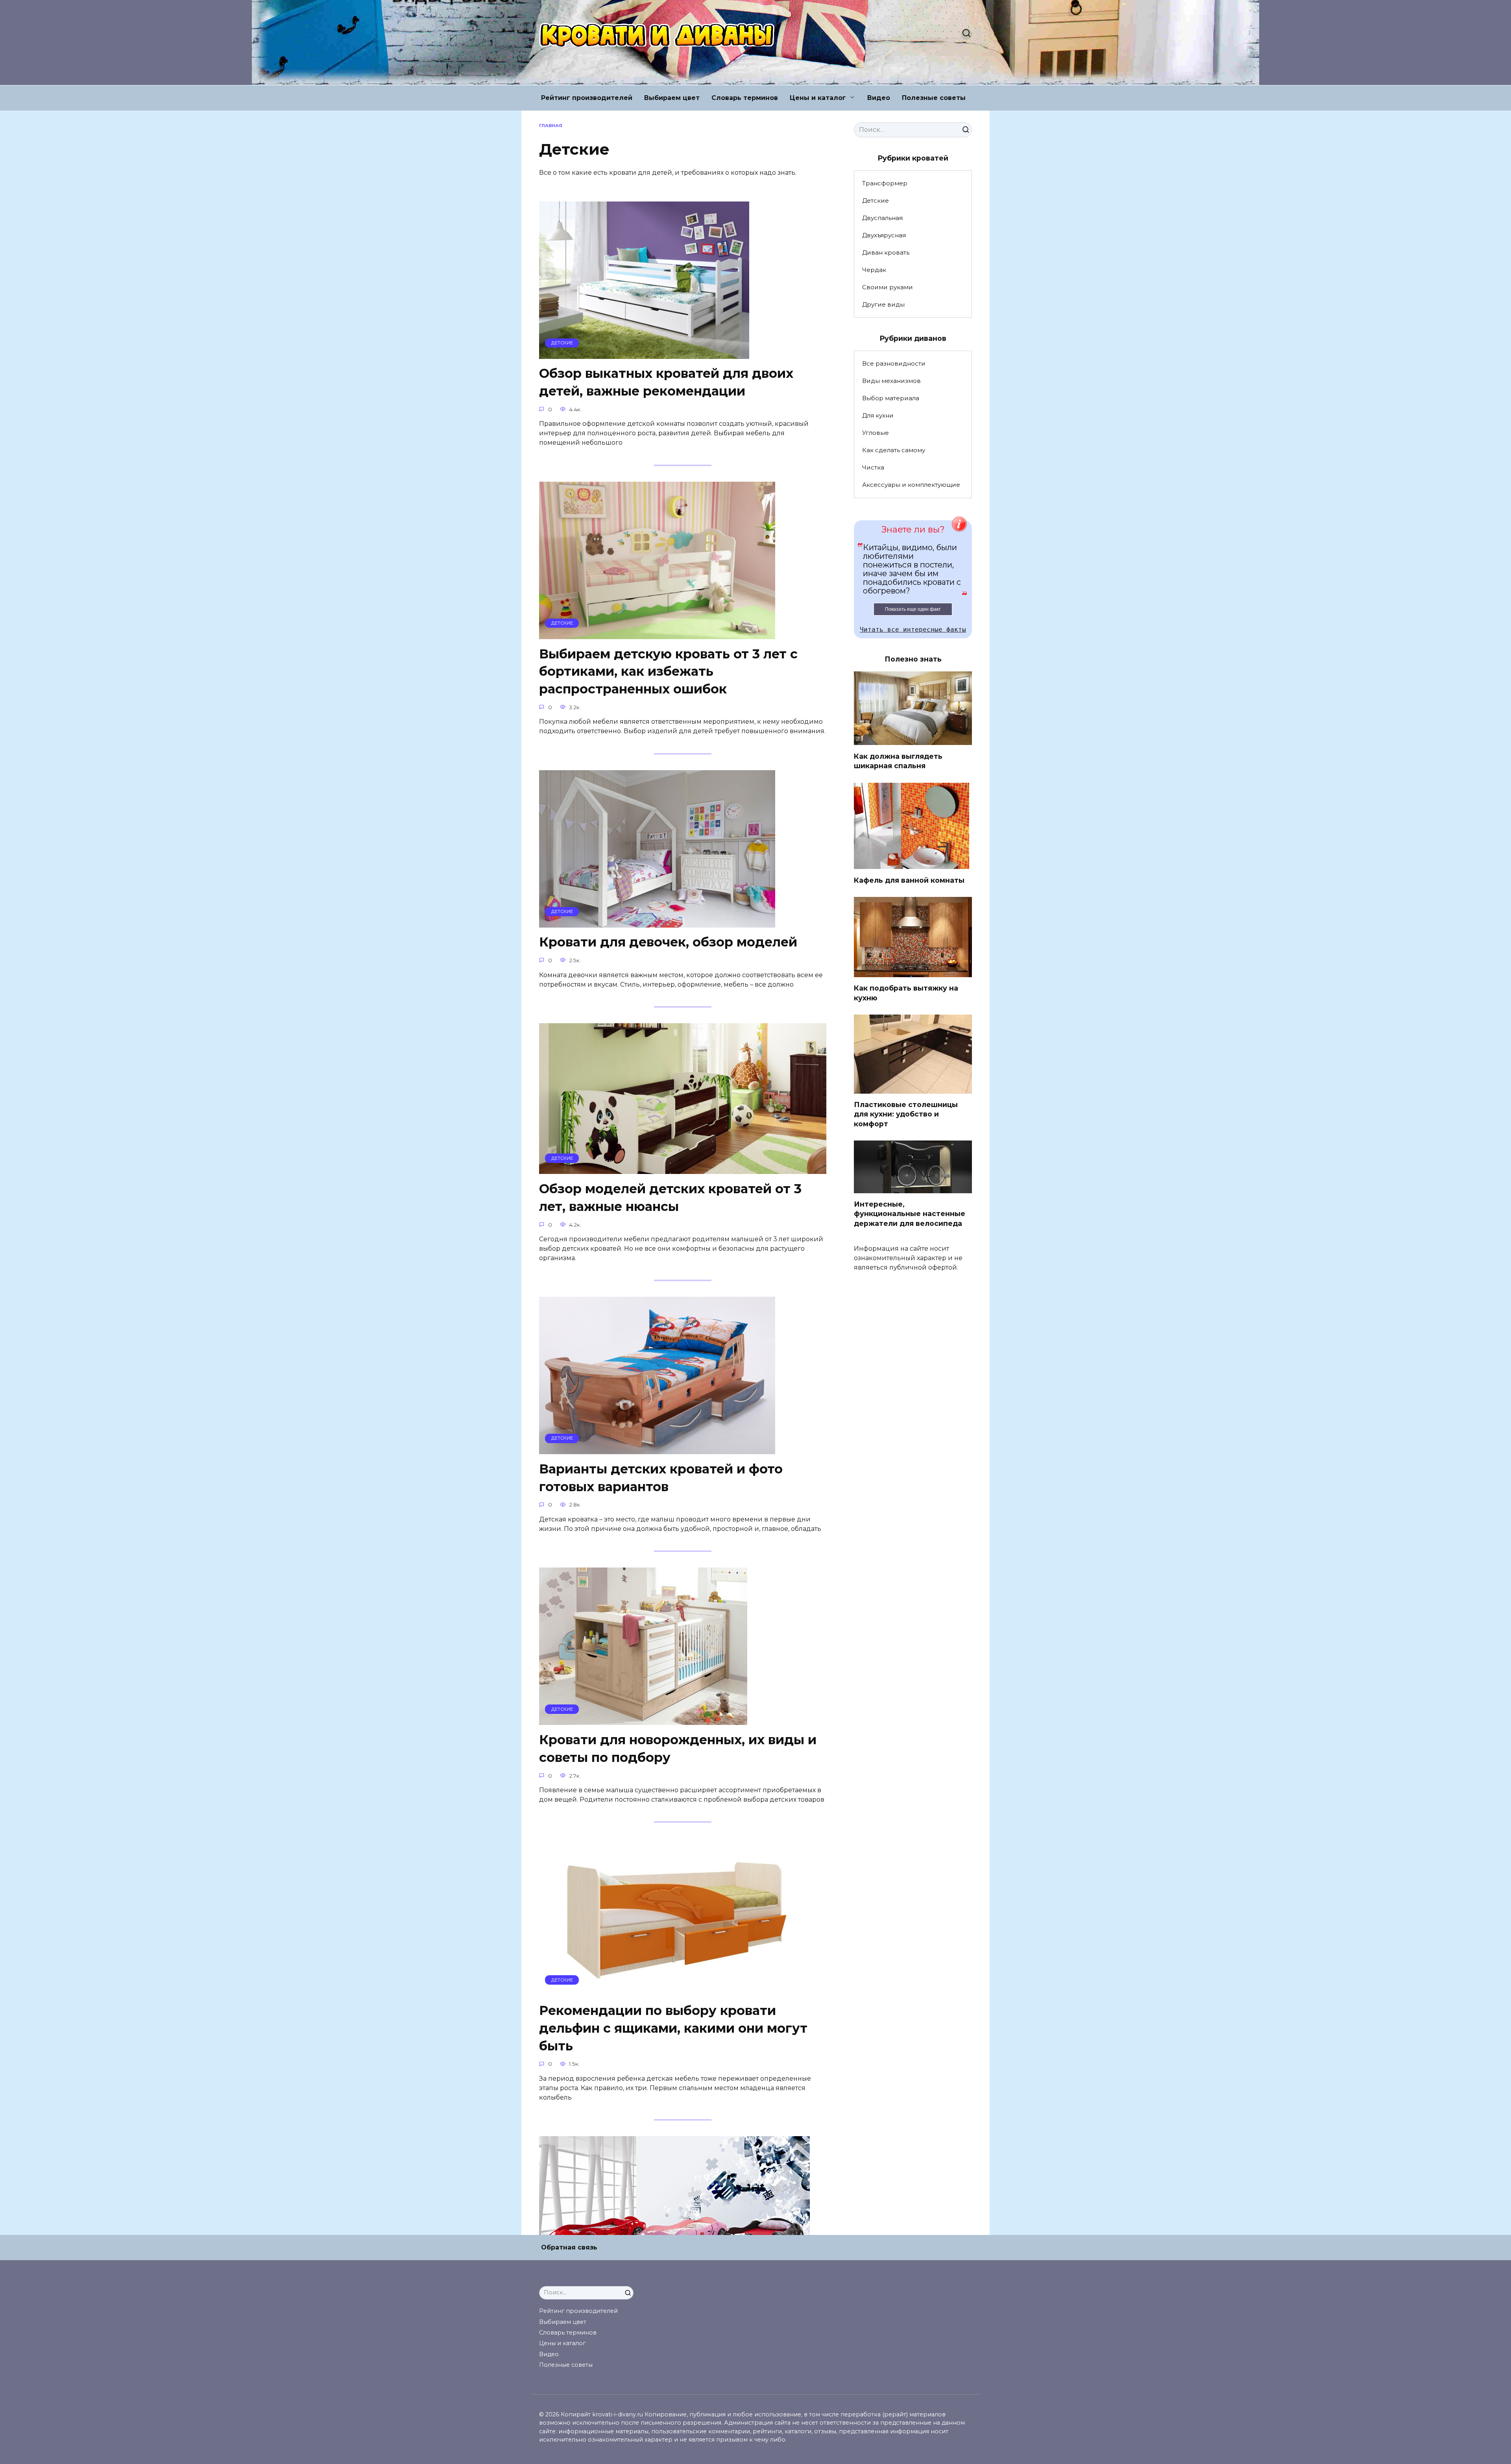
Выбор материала (891, 398)
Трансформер (885, 183)
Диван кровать (886, 252)
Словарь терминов (745, 98)
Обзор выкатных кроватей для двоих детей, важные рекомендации (666, 383)
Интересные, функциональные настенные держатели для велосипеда (910, 1214)
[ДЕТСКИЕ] (644, 354)
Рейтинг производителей (587, 98)
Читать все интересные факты (913, 629)
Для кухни (878, 415)
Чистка (873, 467)
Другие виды (883, 304)
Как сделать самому (894, 450)
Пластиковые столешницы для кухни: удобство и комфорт (906, 1114)
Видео (879, 98)
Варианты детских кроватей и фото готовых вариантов (661, 1478)
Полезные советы (934, 98)
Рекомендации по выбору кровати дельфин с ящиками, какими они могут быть (673, 2028)
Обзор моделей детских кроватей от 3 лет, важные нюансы (670, 1198)
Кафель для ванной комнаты (909, 880)
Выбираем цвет (672, 98)
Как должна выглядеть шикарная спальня (898, 761)
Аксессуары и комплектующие (911, 485)
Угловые (876, 433)
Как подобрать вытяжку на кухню (906, 993)
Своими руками (888, 287)
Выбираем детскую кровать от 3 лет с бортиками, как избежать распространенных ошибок (668, 672)
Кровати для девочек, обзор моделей (668, 942)
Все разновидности (894, 363)
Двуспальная (882, 218)
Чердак (874, 270)
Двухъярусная (884, 235)
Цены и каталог (818, 98)
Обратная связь (569, 2247)
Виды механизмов (891, 381)
